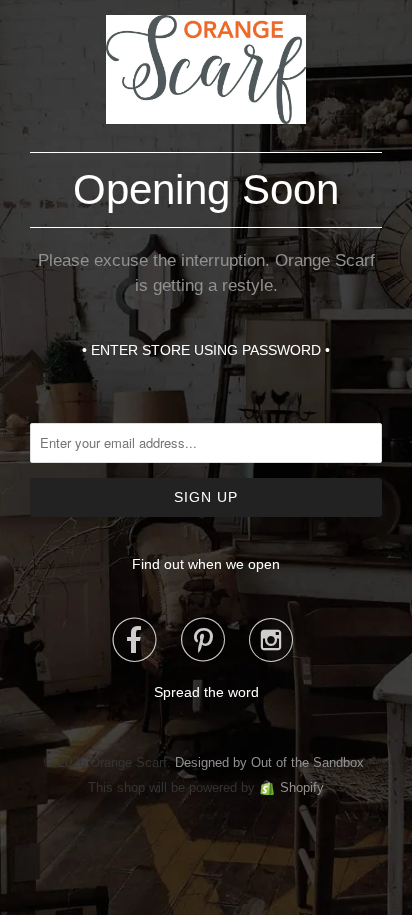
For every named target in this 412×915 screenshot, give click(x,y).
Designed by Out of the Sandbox (269, 762)
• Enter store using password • (206, 350)
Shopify (302, 787)
